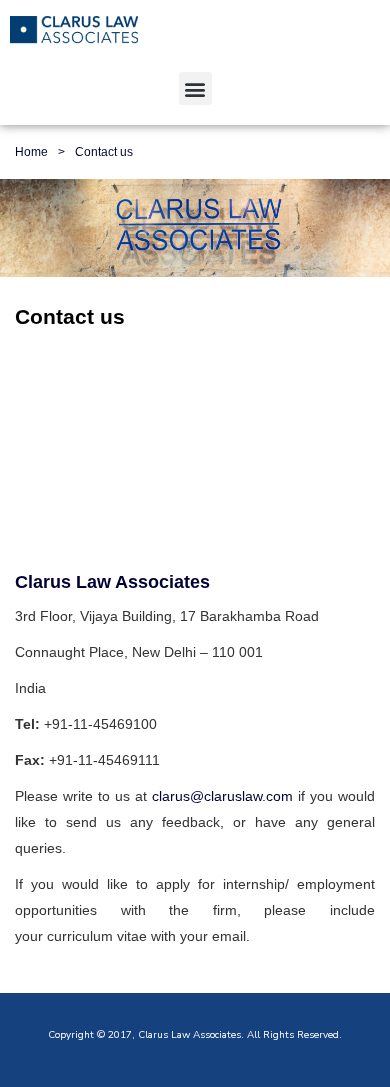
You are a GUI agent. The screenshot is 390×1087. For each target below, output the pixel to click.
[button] (195, 88)
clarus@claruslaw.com (222, 796)
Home (31, 152)
